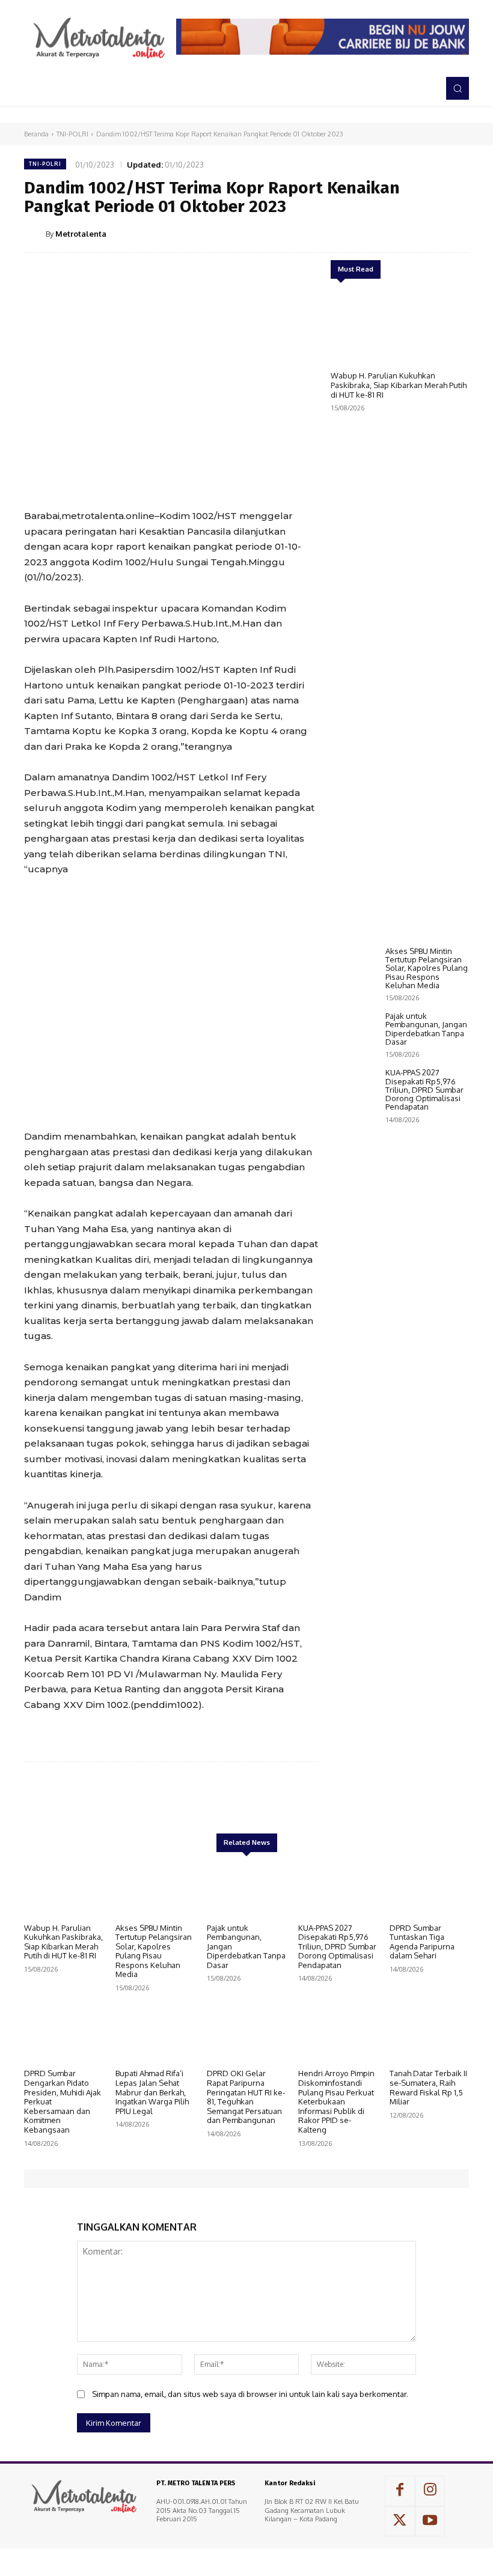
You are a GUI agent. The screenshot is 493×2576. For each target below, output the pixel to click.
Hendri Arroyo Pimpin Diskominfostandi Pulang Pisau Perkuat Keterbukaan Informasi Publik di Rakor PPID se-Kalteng (336, 2101)
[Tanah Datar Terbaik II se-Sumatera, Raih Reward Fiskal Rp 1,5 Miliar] (429, 2035)
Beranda (36, 134)
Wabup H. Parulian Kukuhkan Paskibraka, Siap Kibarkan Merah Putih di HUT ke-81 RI (399, 385)
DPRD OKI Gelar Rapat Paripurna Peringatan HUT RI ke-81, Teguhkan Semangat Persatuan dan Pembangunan (246, 2097)
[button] (458, 88)
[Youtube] (430, 2521)
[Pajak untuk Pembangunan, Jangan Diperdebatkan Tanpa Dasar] (355, 1031)
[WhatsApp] (428, 233)
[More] (456, 233)
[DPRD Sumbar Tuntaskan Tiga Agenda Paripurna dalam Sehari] (429, 1889)
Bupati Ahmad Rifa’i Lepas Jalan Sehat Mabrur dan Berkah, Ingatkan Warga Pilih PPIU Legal (152, 2092)
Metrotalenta (81, 234)
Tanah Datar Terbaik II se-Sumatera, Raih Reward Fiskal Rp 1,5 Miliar (428, 2087)
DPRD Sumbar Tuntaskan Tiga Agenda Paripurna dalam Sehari (422, 1942)
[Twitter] (373, 233)
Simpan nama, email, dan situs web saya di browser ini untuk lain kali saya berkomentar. (250, 2394)
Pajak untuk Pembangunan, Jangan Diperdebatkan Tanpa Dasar (426, 1029)
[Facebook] (345, 233)
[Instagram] (430, 2491)
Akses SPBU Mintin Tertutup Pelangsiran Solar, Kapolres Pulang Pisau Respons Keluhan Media (427, 968)
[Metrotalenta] (35, 234)
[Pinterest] (400, 233)
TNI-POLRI (72, 134)
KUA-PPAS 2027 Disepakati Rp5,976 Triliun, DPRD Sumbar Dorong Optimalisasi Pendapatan (424, 1089)
